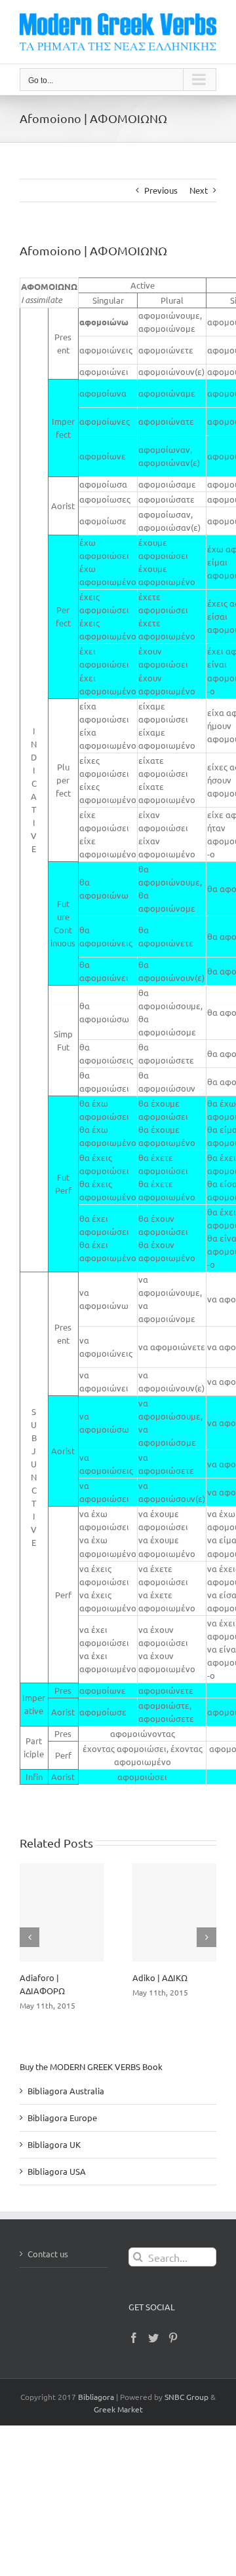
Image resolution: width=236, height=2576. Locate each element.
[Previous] (29, 1937)
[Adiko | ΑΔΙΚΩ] (174, 1912)
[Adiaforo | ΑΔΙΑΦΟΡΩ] (62, 1912)
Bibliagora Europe (62, 2118)
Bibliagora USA (57, 2171)
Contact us (48, 2254)
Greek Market (118, 2409)
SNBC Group (187, 2397)
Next (199, 190)
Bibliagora (96, 2397)
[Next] (206, 1937)
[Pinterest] (173, 2338)
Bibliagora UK (54, 2144)
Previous (161, 190)
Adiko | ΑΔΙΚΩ (160, 1977)
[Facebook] (134, 2338)
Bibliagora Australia (66, 2091)
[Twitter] (153, 2338)
